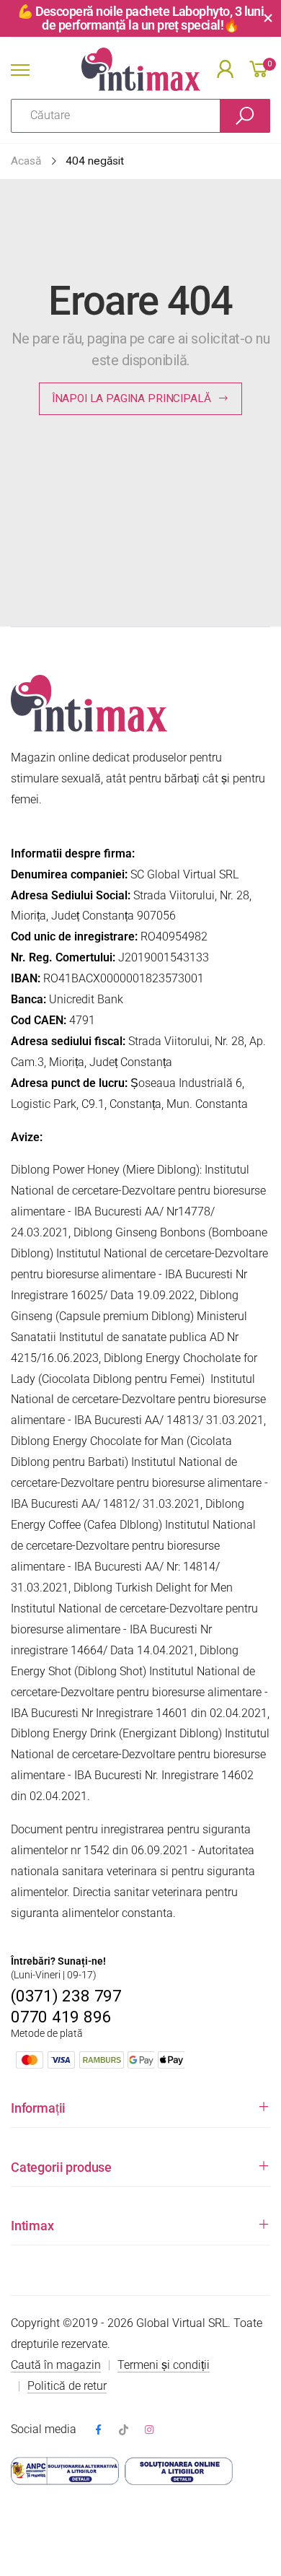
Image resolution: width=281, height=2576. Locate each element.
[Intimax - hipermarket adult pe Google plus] (124, 2431)
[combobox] (116, 116)
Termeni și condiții (164, 2365)
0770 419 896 (61, 2017)
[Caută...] (245, 116)
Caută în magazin (56, 2365)
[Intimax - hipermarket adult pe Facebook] (98, 2431)
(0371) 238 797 (66, 1996)
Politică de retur (67, 2386)
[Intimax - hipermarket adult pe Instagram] (149, 2431)
